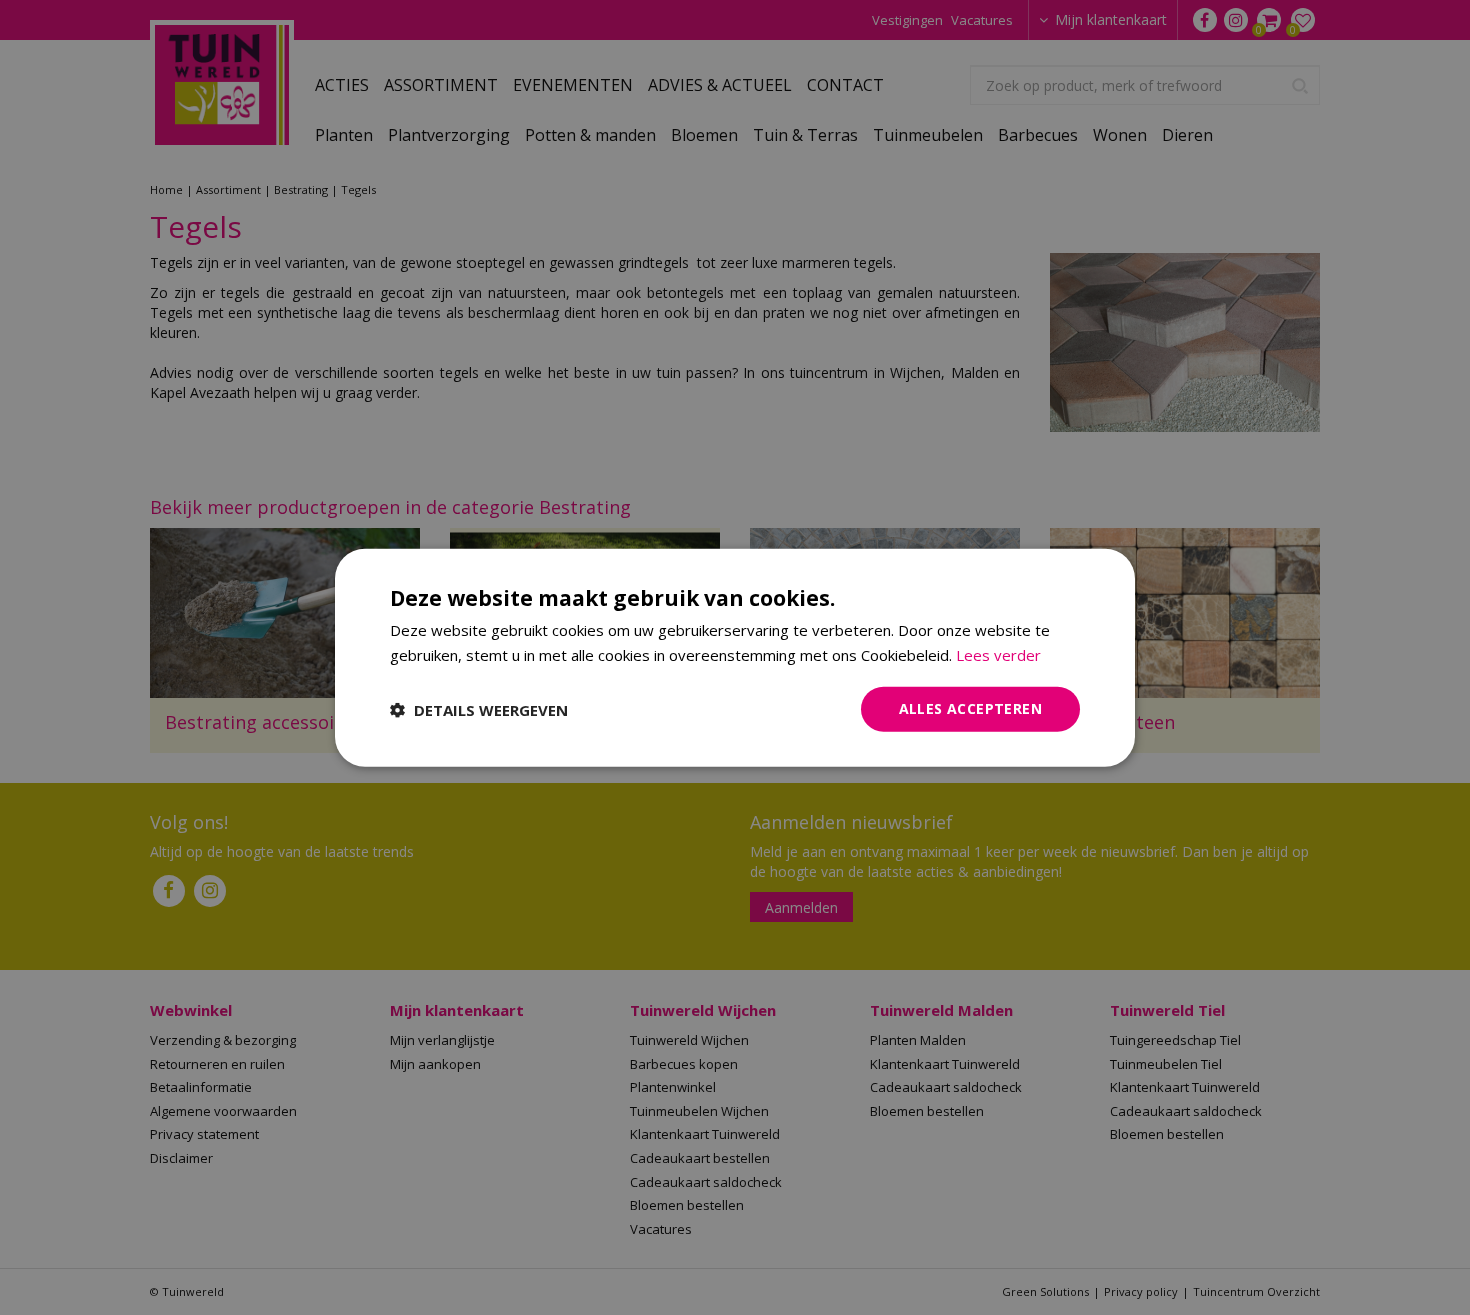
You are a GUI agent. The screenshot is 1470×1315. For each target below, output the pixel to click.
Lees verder (998, 654)
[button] (479, 709)
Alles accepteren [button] (970, 708)
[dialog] (735, 657)
